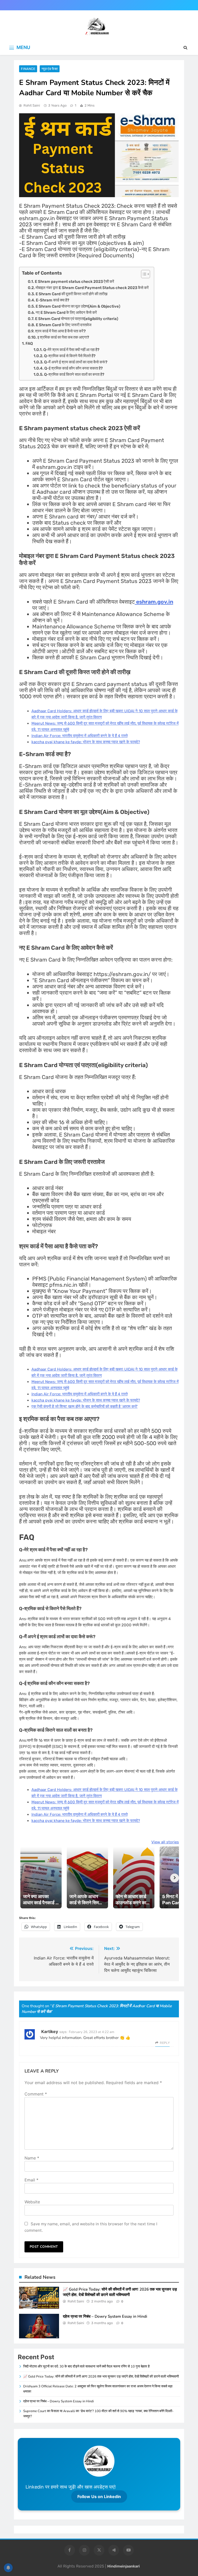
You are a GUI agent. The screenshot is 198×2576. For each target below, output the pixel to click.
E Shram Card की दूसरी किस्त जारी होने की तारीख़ (72, 294)
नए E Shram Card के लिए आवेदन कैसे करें (66, 313)
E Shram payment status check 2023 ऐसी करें (75, 282)
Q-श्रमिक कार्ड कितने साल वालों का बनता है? (74, 374)
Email (31, 2180)
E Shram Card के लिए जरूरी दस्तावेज (64, 325)
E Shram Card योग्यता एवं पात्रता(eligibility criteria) (77, 319)
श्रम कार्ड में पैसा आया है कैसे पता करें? (60, 331)
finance (28, 69)
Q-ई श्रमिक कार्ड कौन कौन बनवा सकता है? (73, 368)
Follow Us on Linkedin (99, 2497)
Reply (165, 2043)
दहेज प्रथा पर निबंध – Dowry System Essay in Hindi (105, 2316)
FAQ (29, 343)
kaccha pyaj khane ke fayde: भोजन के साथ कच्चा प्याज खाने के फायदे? (86, 742)
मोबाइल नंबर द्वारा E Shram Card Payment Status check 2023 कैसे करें (92, 288)
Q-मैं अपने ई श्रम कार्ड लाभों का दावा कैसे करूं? (76, 362)
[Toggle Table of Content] (143, 274)
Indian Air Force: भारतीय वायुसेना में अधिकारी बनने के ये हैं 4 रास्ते (80, 736)
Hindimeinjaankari (123, 2566)
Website (32, 2202)
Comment (36, 2094)
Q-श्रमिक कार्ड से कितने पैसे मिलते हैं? (70, 356)
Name (32, 2158)
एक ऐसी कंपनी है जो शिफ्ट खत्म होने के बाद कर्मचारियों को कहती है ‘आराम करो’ (85, 1406)
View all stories (165, 1842)
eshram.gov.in (154, 602)
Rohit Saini (32, 105)
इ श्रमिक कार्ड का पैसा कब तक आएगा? (63, 337)
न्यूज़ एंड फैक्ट (50, 69)
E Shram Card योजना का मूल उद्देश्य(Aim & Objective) (78, 306)
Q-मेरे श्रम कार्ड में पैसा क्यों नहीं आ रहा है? (71, 350)
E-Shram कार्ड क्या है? (52, 300)
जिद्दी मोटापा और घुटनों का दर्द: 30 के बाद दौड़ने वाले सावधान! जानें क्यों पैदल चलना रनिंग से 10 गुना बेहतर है (86, 2366)
